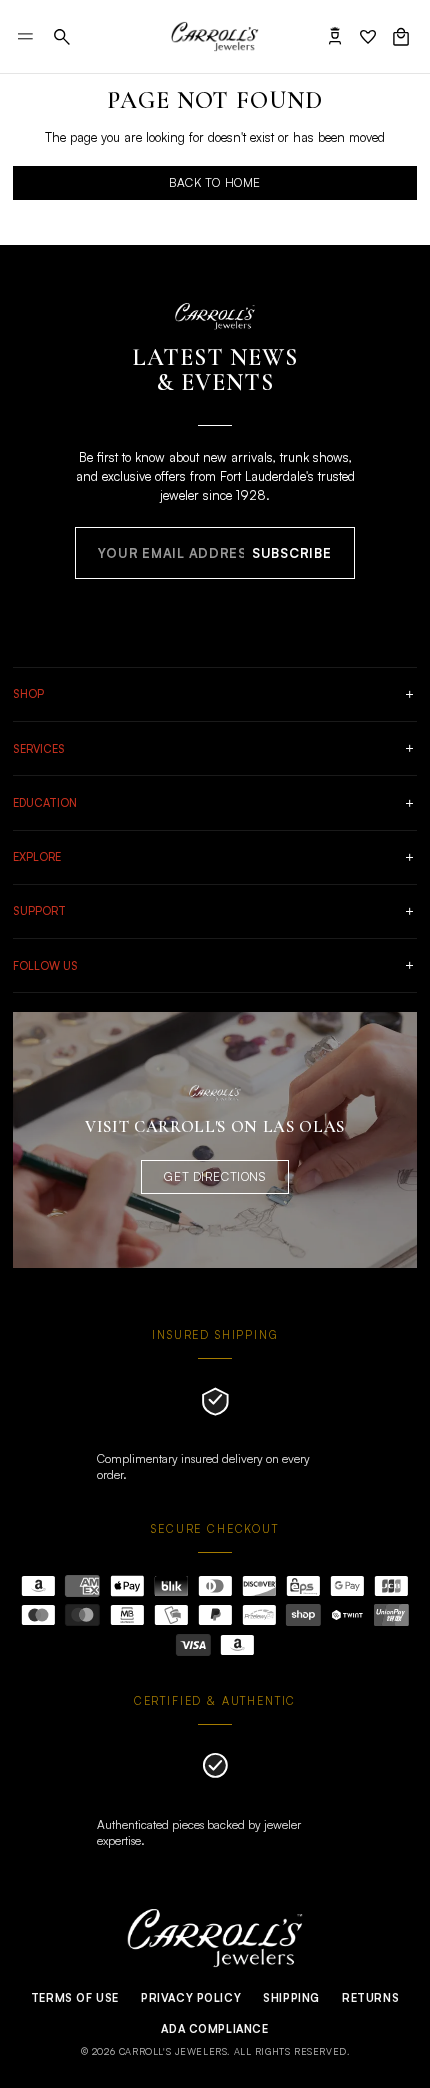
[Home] (215, 37)
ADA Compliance (214, 2029)
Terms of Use (75, 1998)
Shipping (291, 1998)
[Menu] (25, 36)
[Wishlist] (368, 37)
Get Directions (214, 1176)
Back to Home (215, 182)
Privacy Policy (191, 1998)
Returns (370, 1998)
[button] (62, 37)
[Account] (335, 37)
